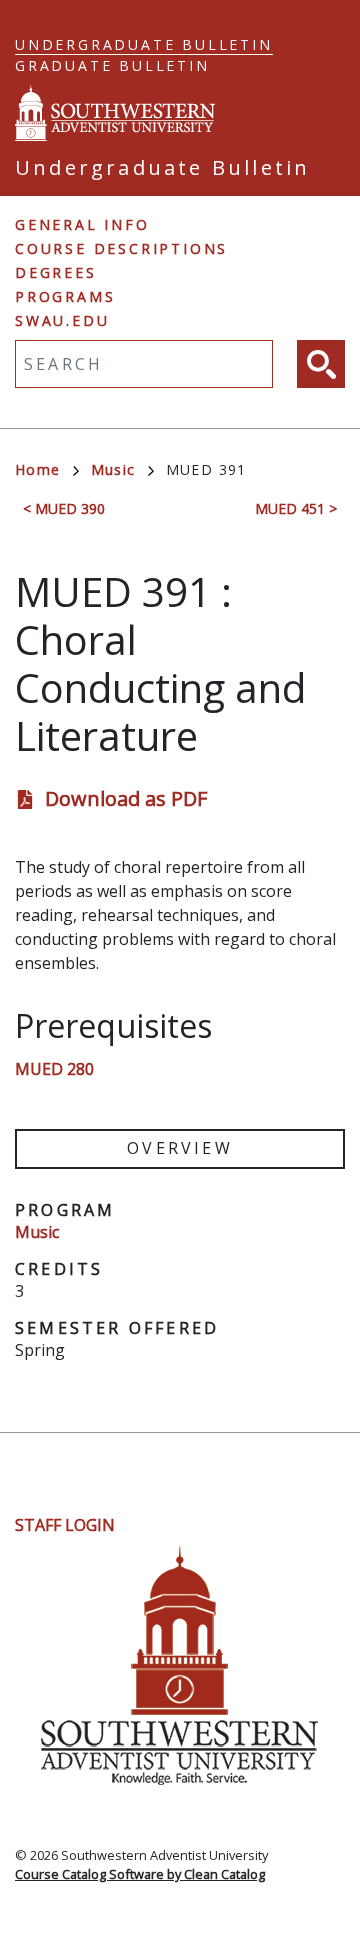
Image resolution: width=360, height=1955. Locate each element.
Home (38, 469)
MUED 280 (54, 1069)
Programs (65, 296)
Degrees (56, 272)
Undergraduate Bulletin (144, 44)
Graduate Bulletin (112, 65)
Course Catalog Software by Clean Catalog (140, 1874)
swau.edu (62, 320)
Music (113, 469)
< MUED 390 (64, 508)
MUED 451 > (296, 508)
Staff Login (65, 1525)
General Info (82, 224)
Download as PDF (126, 798)
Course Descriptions (121, 248)
